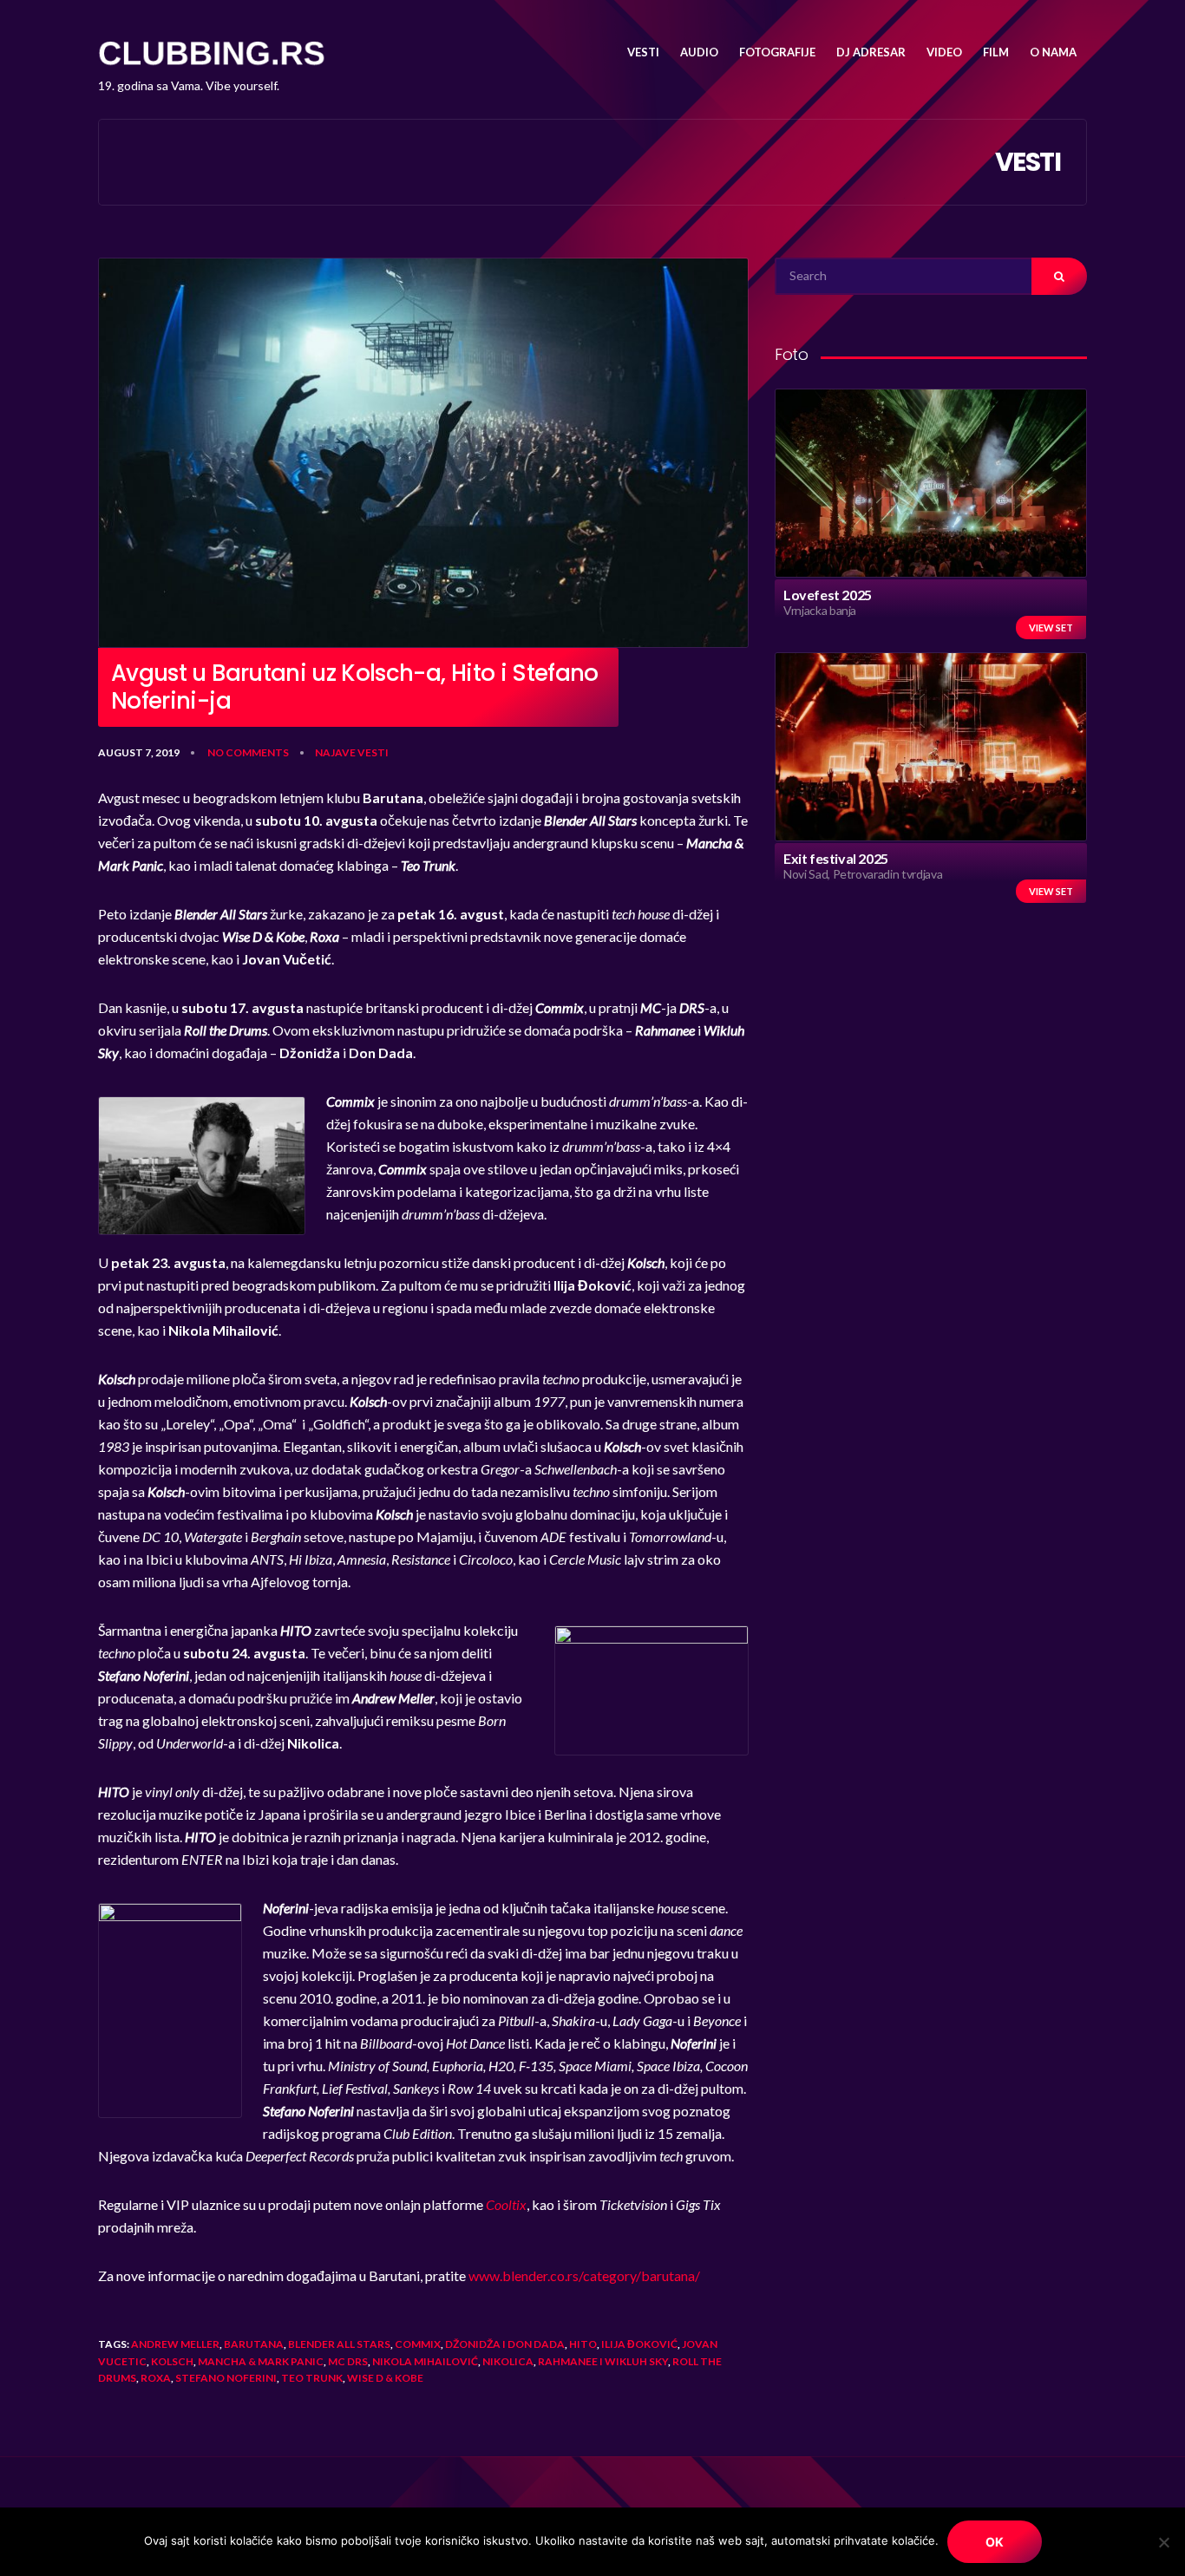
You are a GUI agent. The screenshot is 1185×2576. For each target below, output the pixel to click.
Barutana (254, 2344)
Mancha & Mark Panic (261, 2361)
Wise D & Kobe (385, 2378)
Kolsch (172, 2361)
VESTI (643, 52)
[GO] (1059, 276)
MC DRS (348, 2361)
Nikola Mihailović (425, 2361)
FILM (996, 52)
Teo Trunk (312, 2378)
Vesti (373, 752)
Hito (583, 2344)
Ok (995, 2542)
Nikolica (508, 2361)
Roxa (156, 2378)
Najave (335, 752)
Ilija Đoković (639, 2344)
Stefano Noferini (226, 2378)
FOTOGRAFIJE (777, 52)
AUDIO (699, 52)
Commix (418, 2344)
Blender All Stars (339, 2344)
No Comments (248, 752)
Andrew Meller (175, 2344)
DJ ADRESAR (871, 52)
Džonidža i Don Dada (505, 2344)
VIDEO (944, 52)
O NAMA (1053, 52)
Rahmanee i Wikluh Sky (603, 2361)
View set (1051, 628)
